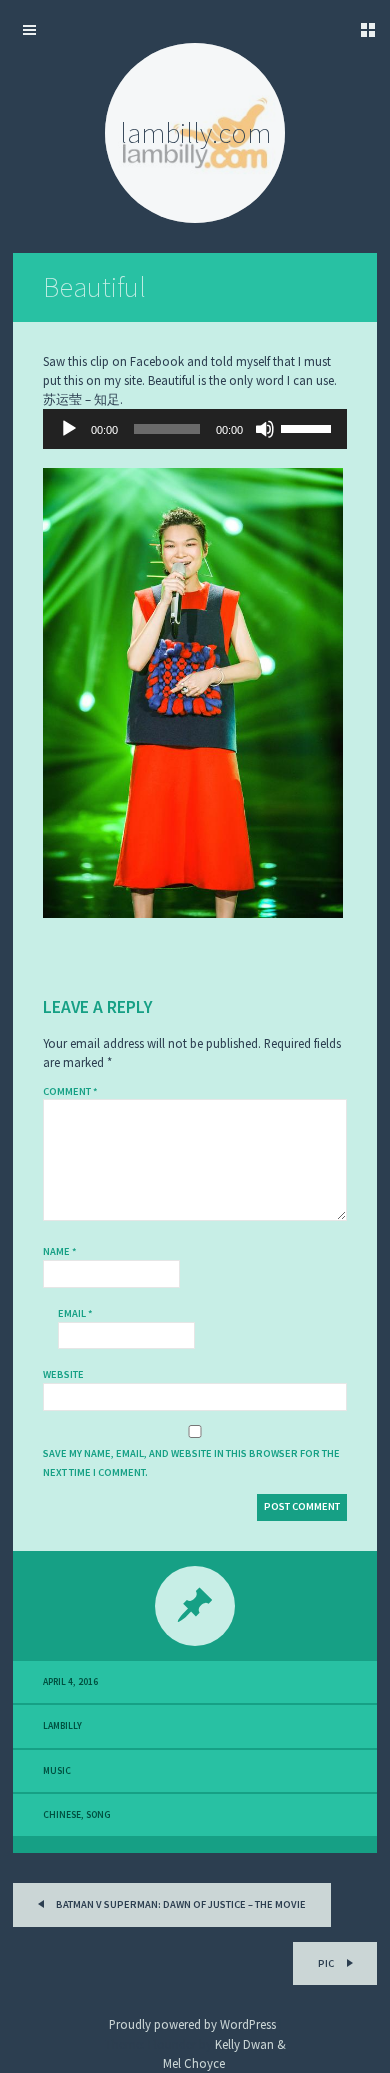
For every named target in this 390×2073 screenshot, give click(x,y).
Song (98, 1815)
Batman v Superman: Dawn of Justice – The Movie (180, 1904)
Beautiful (94, 287)
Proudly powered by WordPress (192, 2024)
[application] (195, 429)
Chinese (62, 1815)
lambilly (62, 1726)
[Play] (69, 429)
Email (75, 1313)
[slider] (309, 427)
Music (57, 1771)
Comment (70, 1091)
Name (60, 1251)
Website (63, 1374)
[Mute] (265, 429)
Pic (327, 1963)
